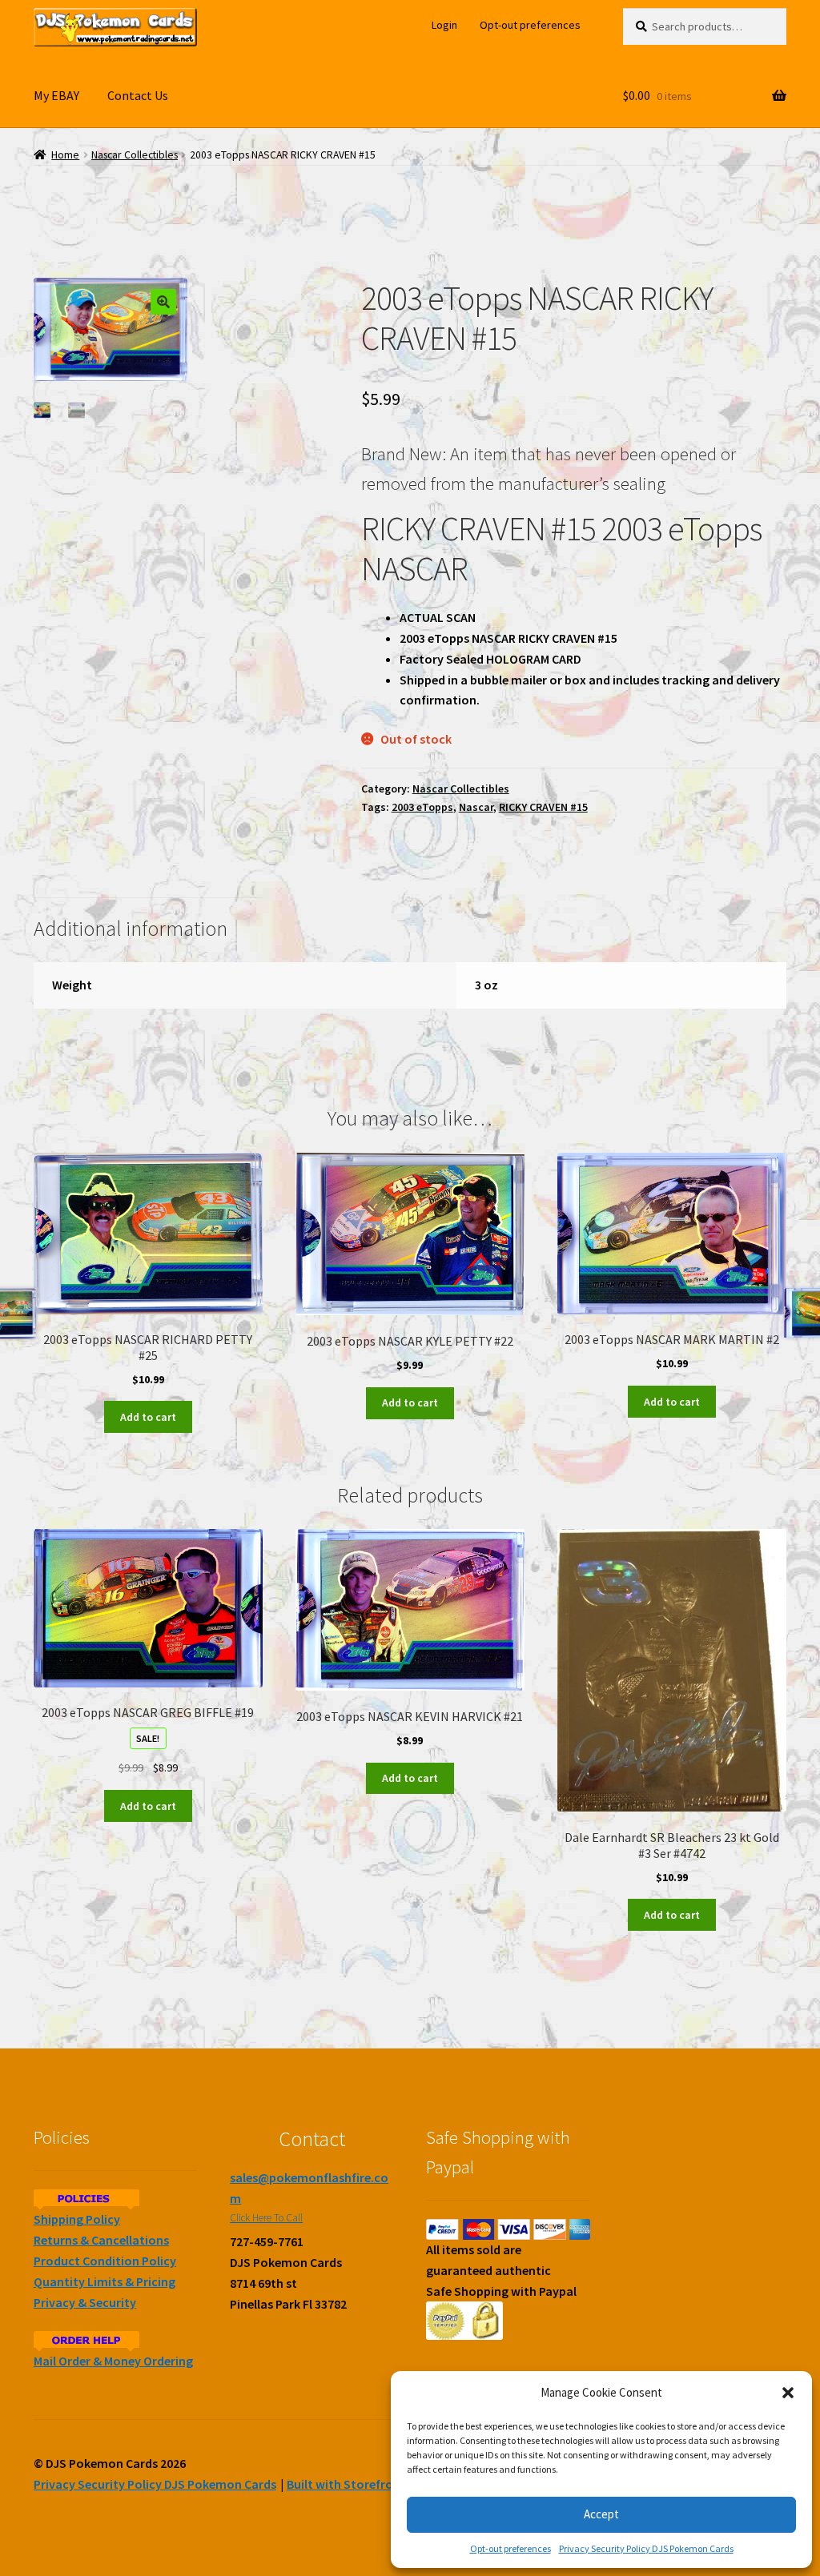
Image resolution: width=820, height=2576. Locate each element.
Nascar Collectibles (135, 155)
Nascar (476, 807)
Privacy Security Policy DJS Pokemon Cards (646, 2548)
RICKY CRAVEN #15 (543, 807)
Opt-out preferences (510, 2548)
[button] (788, 2393)
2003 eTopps (422, 807)
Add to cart (148, 1417)
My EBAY (56, 95)
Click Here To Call (266, 2218)
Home (65, 155)
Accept (601, 2514)
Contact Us (138, 95)
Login (444, 25)
